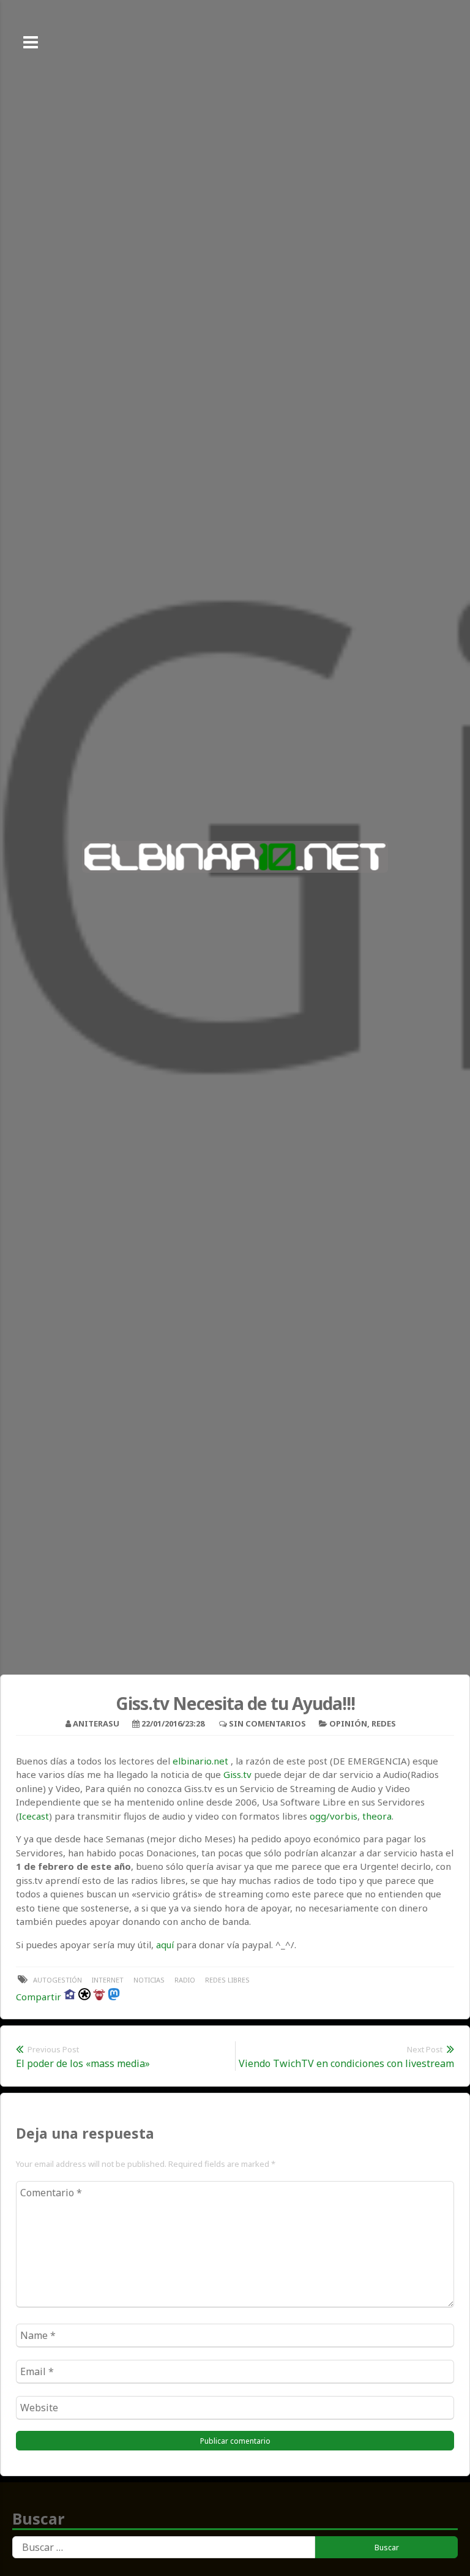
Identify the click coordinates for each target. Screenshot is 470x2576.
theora (377, 1816)
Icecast (34, 1816)
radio (185, 1980)
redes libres (227, 1980)
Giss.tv (237, 1774)
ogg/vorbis (334, 1816)
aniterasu (96, 1723)
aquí (165, 1945)
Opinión (348, 1723)
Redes (384, 1723)
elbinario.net (200, 1761)
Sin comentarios (267, 1723)
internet (108, 1980)
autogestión (58, 1980)
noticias (149, 1980)
